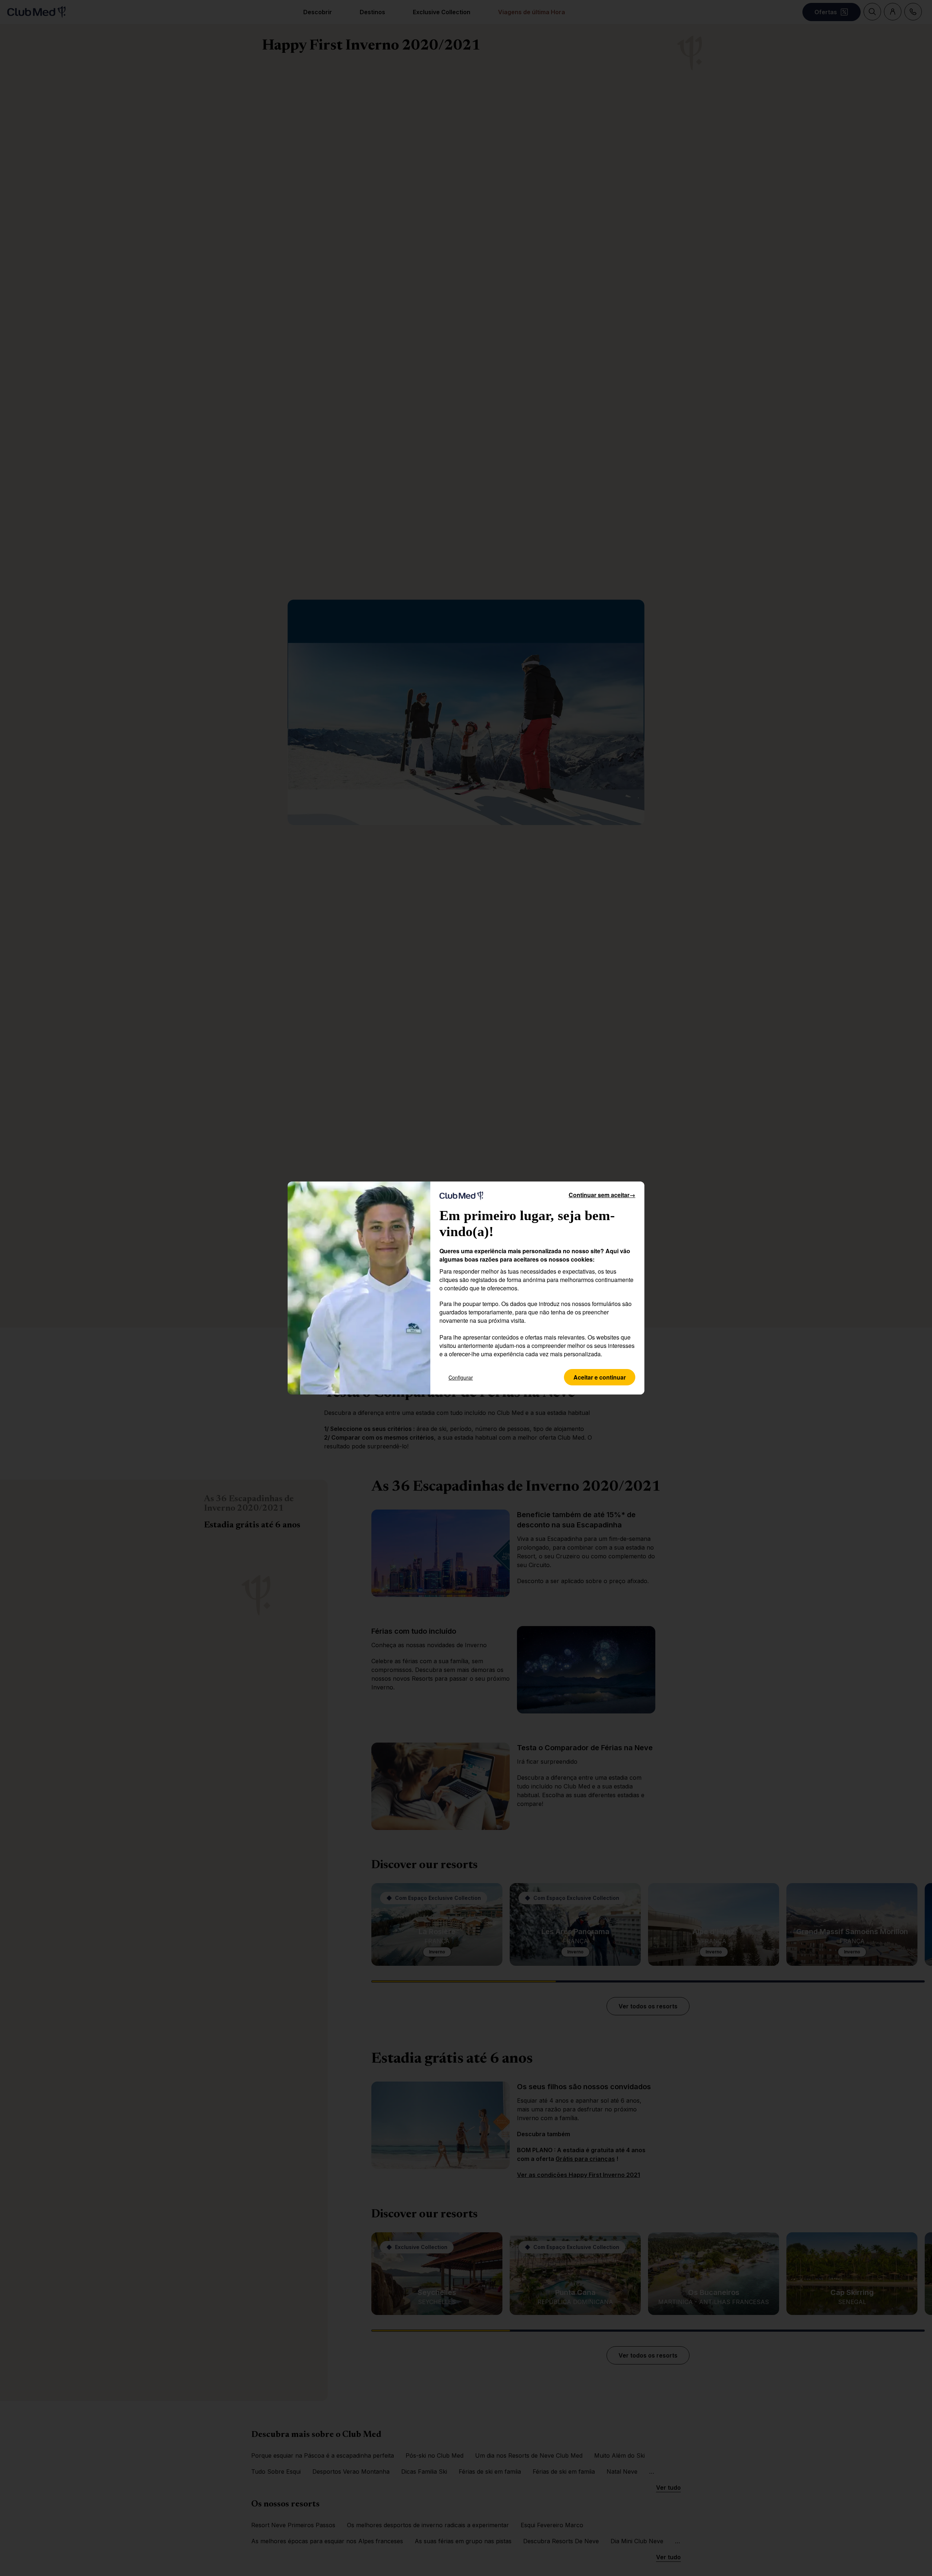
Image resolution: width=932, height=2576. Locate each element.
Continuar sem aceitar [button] (602, 1195)
